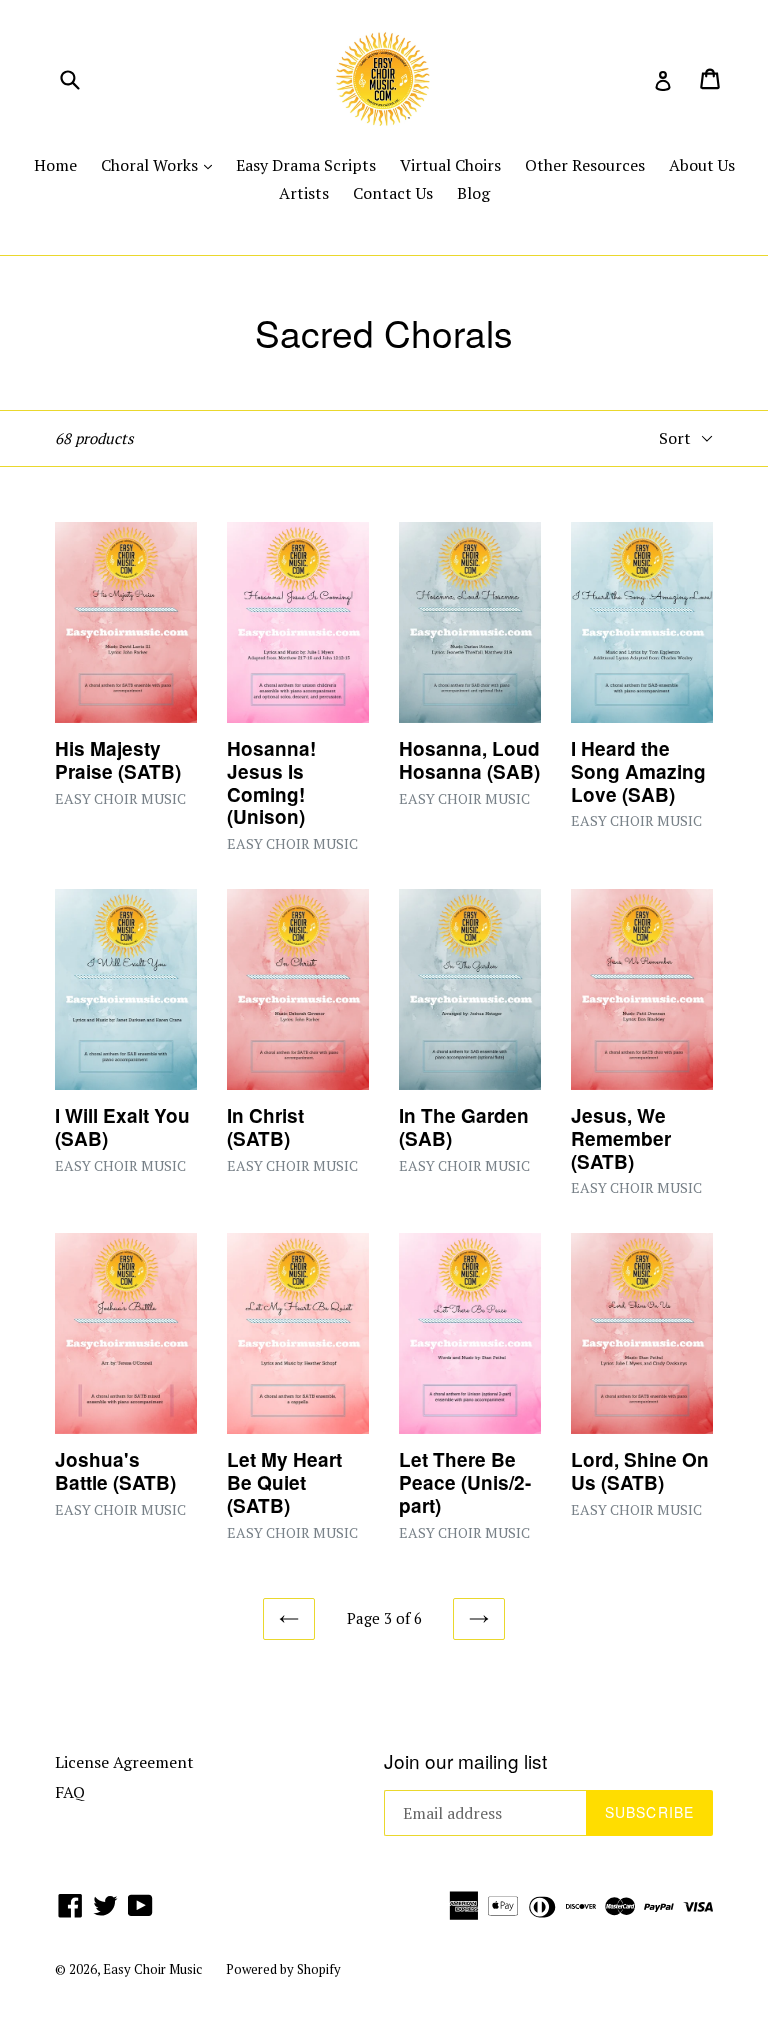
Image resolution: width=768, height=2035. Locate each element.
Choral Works (161, 164)
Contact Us (393, 193)
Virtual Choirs (450, 165)
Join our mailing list (465, 1761)
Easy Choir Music (152, 1969)
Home (55, 165)
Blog (473, 193)
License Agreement (124, 1762)
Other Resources (585, 165)
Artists (304, 193)
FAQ (70, 1792)
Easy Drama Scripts (306, 165)
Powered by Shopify (283, 1969)
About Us (702, 165)
